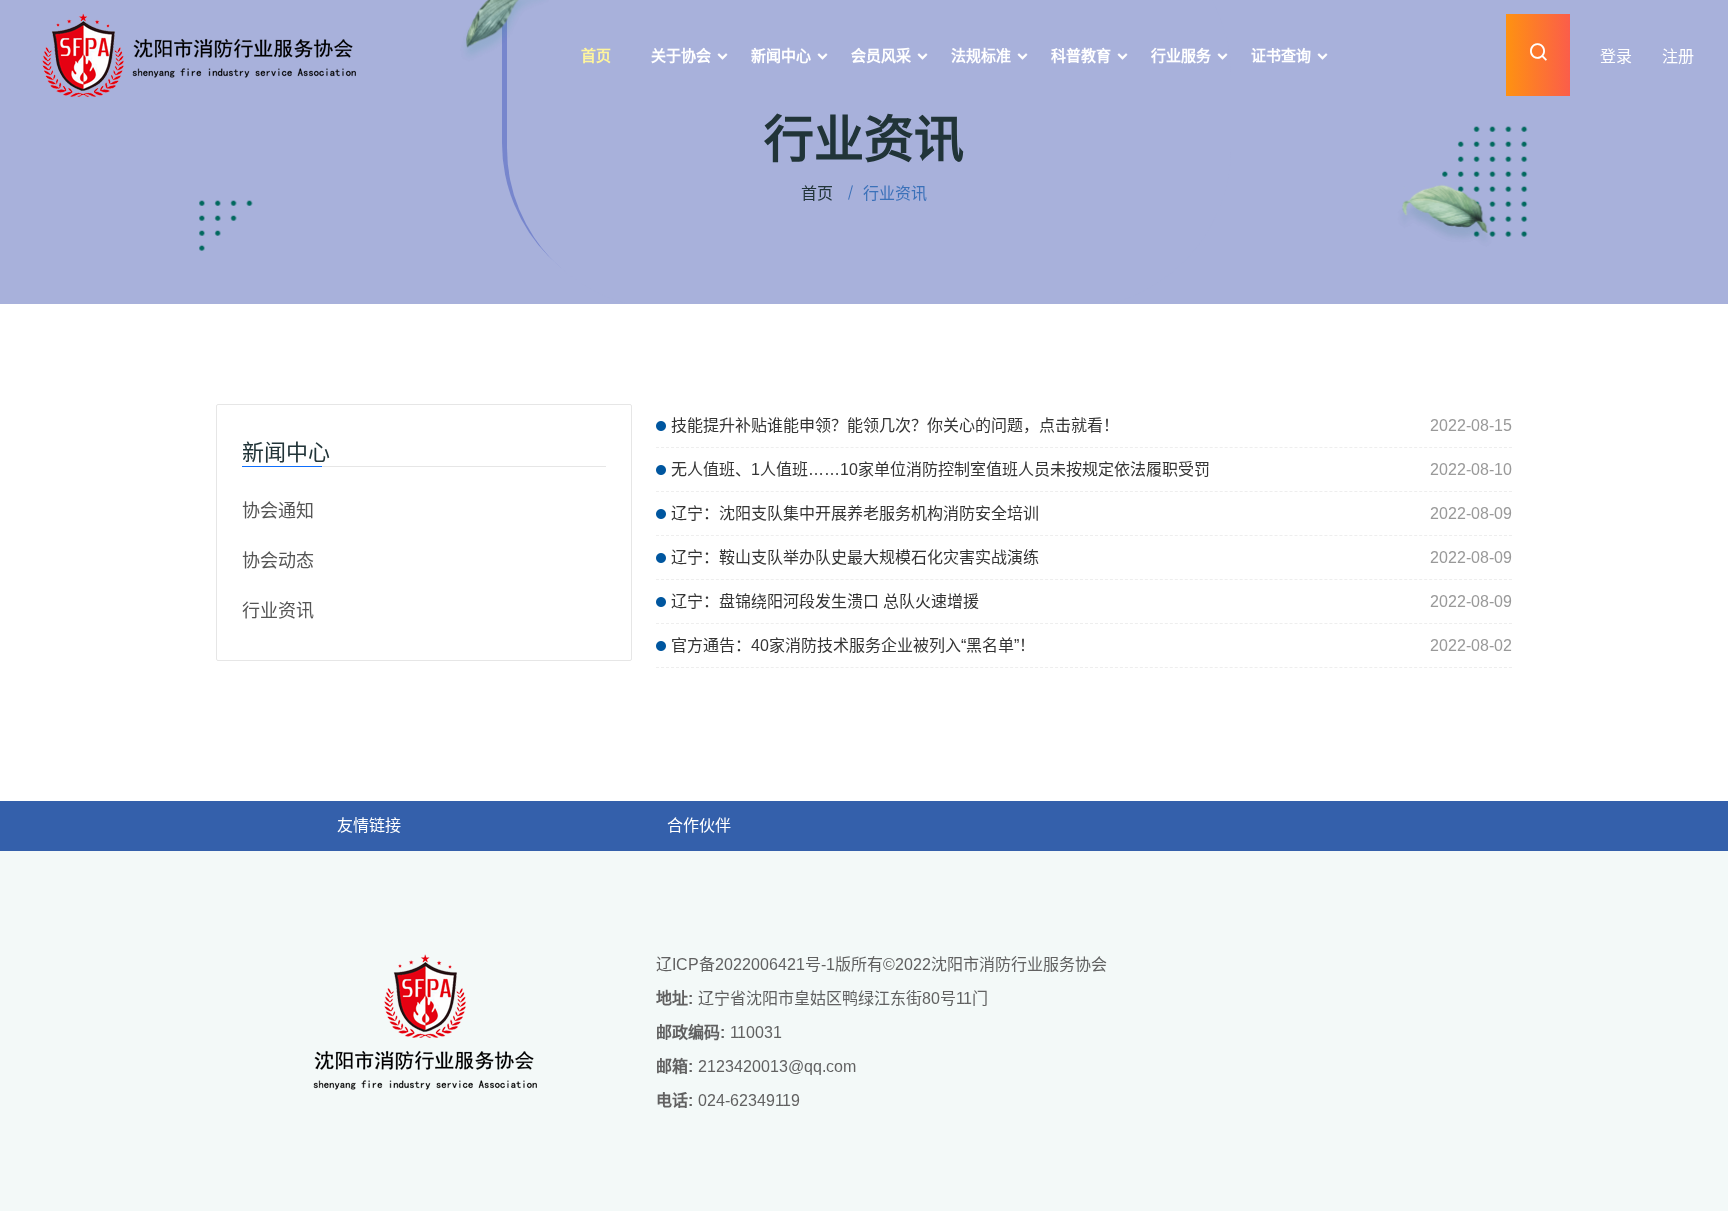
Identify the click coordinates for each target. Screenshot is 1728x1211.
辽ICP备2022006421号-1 (745, 964)
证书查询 (1281, 55)
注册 (1678, 56)
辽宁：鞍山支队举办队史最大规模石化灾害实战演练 (855, 557)
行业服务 (1181, 55)
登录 (1616, 56)
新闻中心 (781, 55)
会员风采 (881, 55)
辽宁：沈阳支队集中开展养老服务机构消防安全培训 (855, 513)
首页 (596, 55)
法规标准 (981, 55)
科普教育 (1081, 55)
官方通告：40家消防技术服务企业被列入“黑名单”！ (853, 645)
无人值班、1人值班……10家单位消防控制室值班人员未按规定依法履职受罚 (940, 469)
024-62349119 (749, 1100)
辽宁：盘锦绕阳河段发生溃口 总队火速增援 (825, 601)
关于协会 (681, 55)
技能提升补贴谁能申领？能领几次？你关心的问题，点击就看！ (895, 425)
